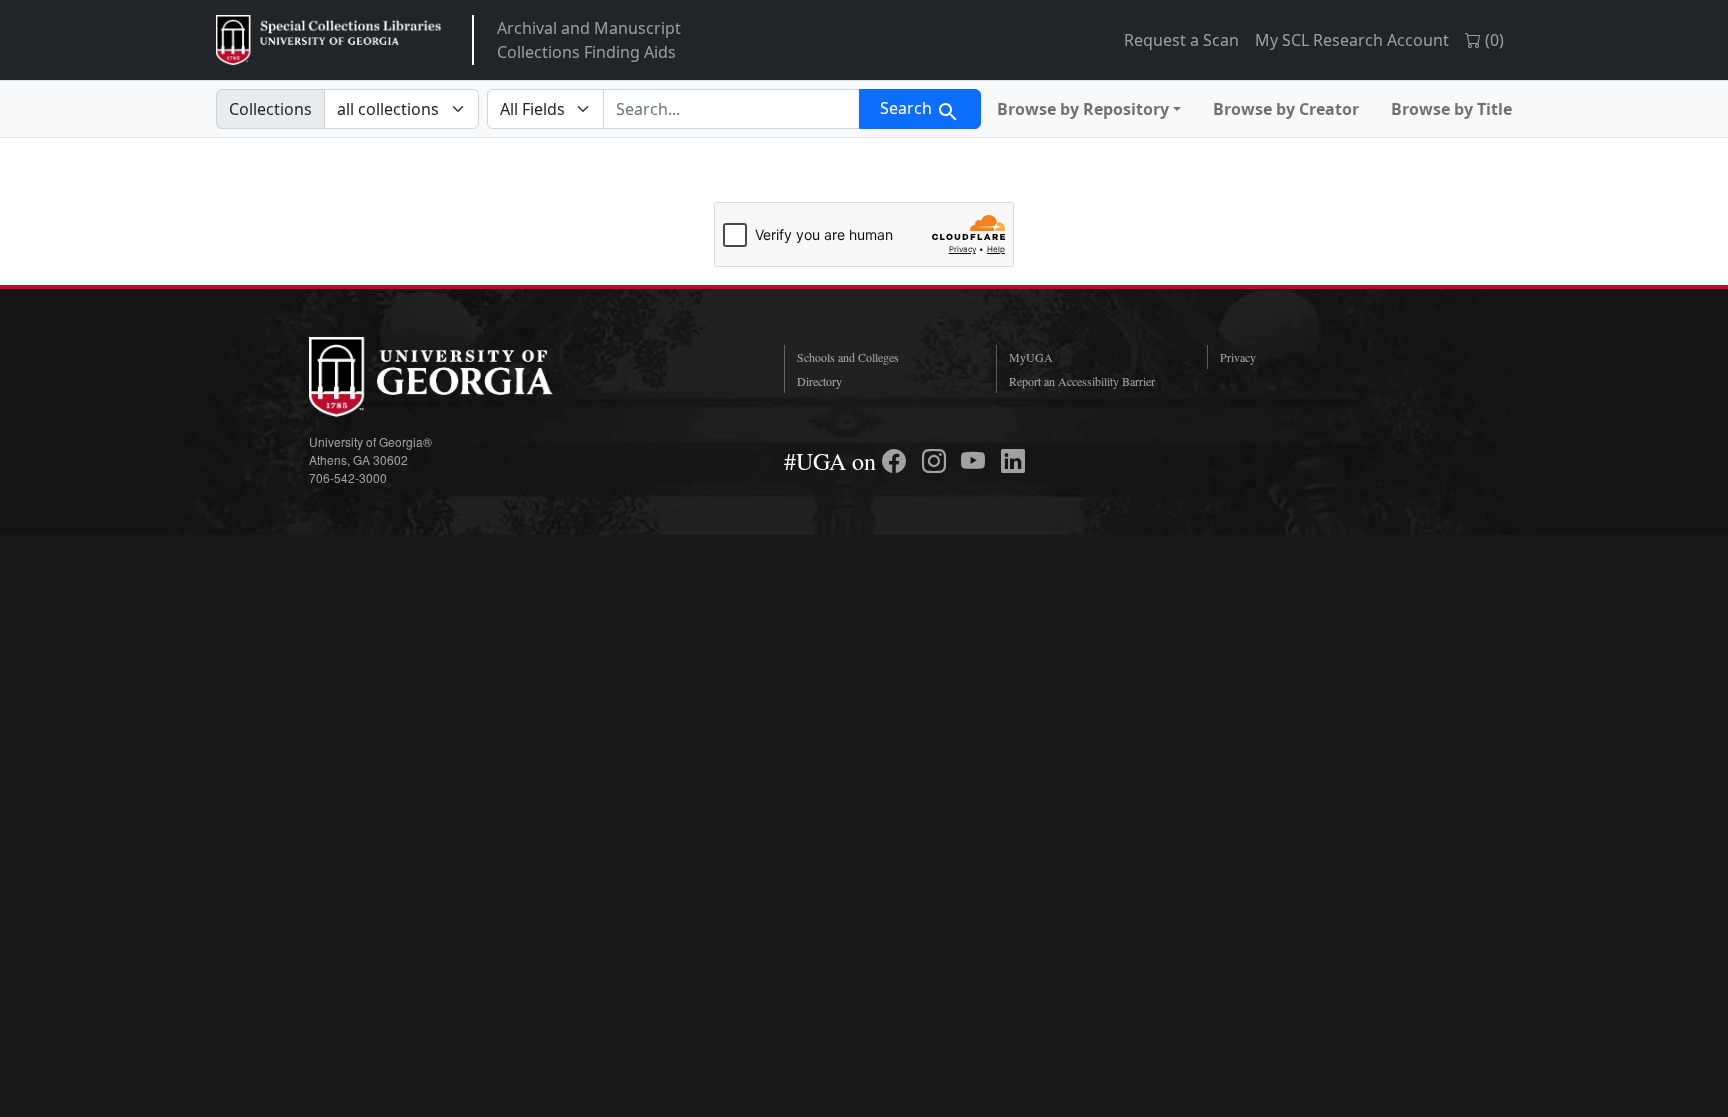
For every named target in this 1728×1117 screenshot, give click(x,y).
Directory (819, 381)
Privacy (1238, 357)
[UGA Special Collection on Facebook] (897, 461)
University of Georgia (459, 377)
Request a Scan (1181, 40)
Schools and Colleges (848, 357)
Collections (270, 109)
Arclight (328, 40)
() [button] (1492, 40)
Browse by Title (1451, 109)
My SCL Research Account (1352, 40)
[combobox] (731, 109)
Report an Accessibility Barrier (1082, 381)
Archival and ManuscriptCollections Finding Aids (589, 40)
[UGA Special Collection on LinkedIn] (1013, 461)
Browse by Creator (1286, 109)
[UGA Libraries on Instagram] (937, 461)
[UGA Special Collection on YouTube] (976, 461)
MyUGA (1031, 357)
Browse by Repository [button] (1083, 109)
